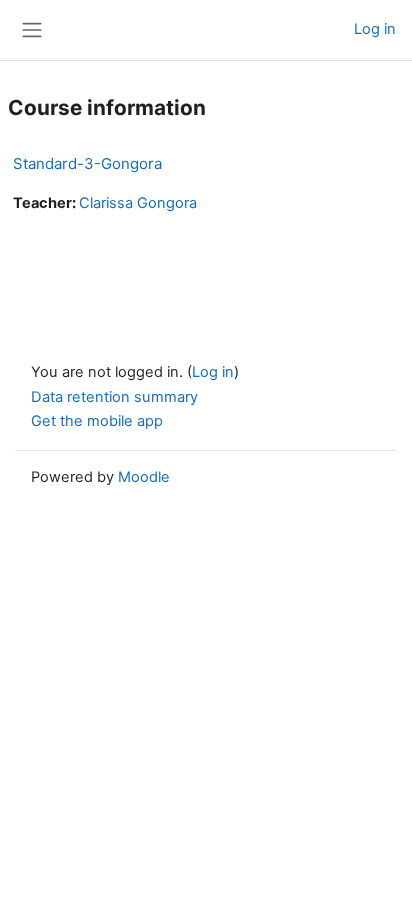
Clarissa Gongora (138, 203)
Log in (375, 29)
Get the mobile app (97, 421)
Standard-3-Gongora (87, 163)
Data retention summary (114, 397)
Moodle (144, 477)
